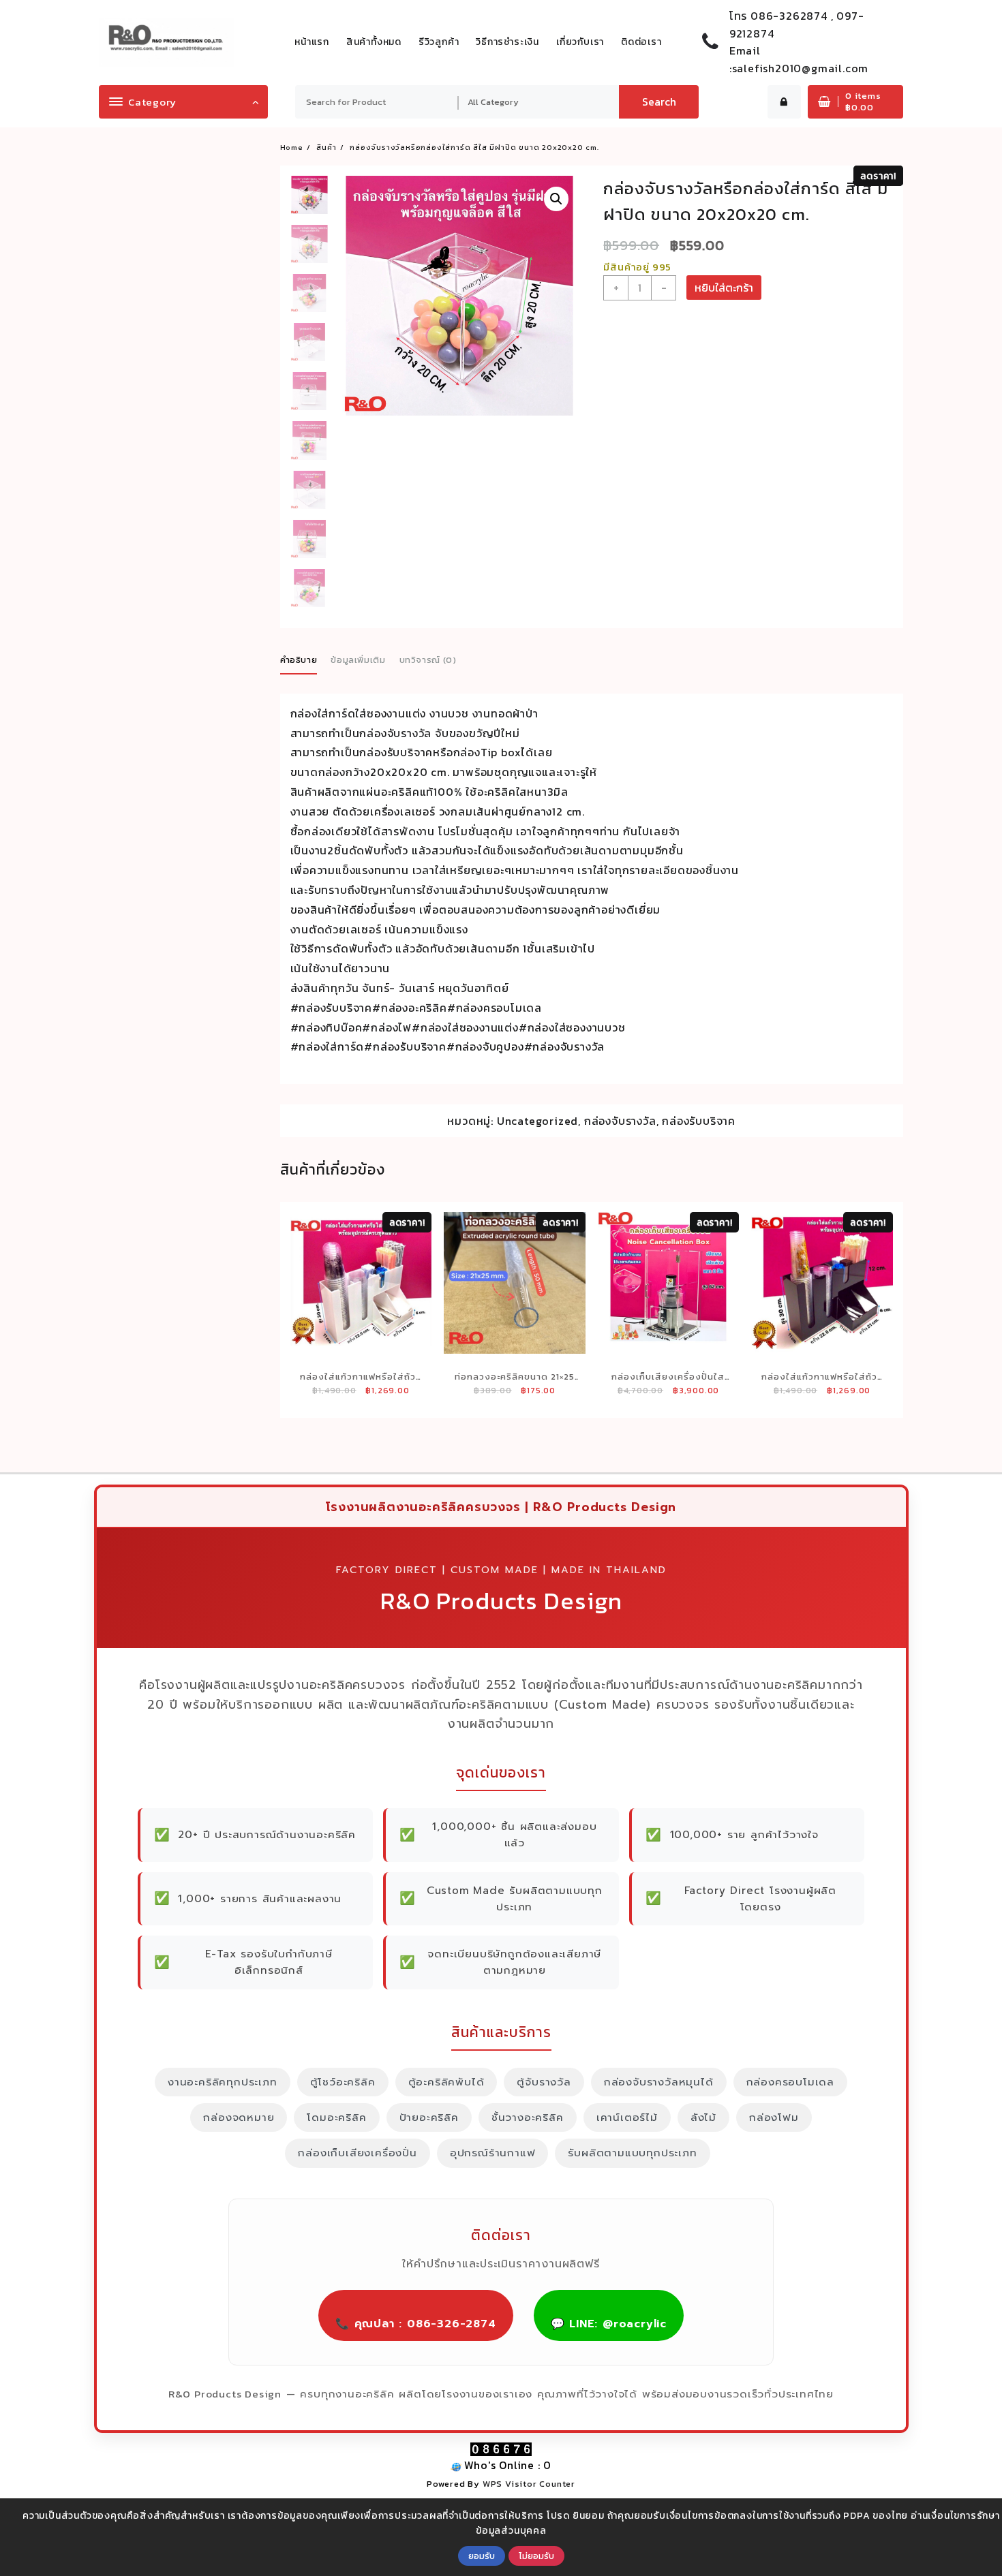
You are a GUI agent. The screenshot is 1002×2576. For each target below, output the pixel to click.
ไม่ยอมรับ (536, 2556)
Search (659, 102)
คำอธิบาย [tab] (299, 660)
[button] (556, 199)
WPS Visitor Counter (529, 2484)
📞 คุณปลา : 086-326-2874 (416, 2324)
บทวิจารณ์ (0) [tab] (428, 660)
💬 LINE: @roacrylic (609, 2324)
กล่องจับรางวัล (620, 1121)
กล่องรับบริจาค (699, 1121)
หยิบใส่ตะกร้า (724, 288)
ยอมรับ (482, 2556)
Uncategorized (537, 1121)
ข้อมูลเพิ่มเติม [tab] (358, 660)
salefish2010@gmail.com (801, 68)
